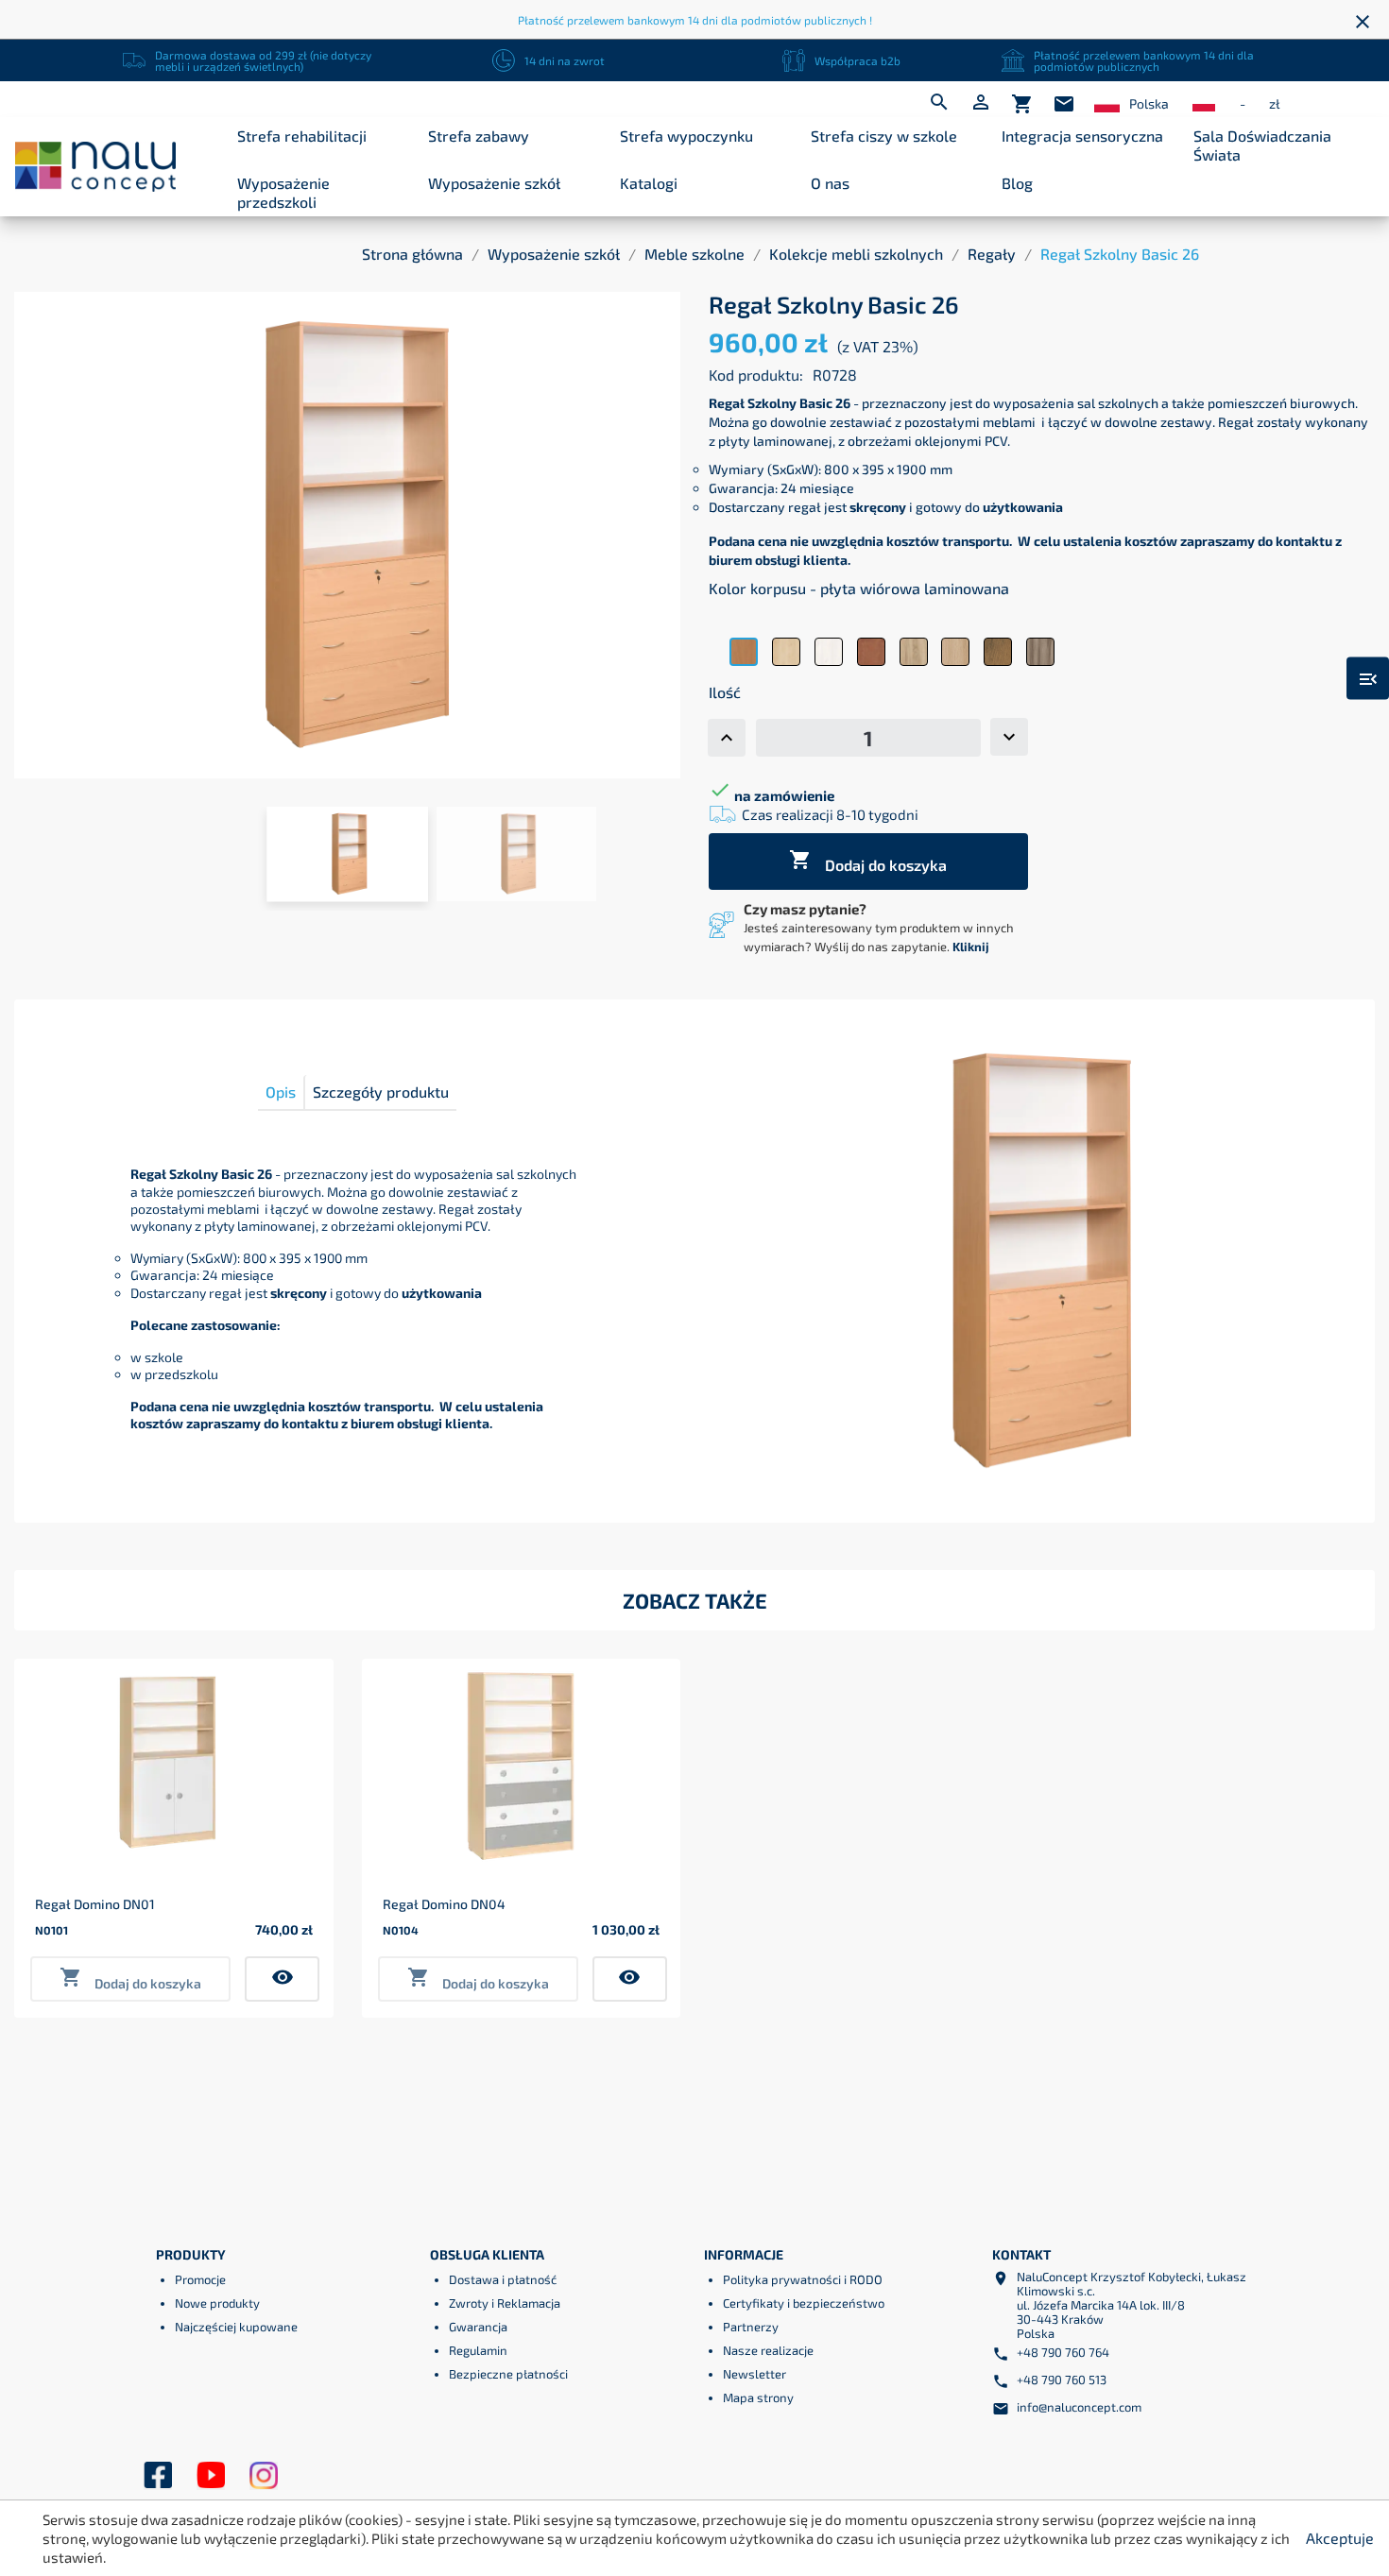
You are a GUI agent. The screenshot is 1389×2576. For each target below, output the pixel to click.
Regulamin (478, 2350)
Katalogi (649, 183)
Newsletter (755, 2374)
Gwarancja (478, 2327)
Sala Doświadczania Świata (1262, 145)
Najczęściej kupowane (236, 2327)
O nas (830, 183)
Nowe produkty (217, 2303)
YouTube (211, 2476)
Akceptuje (1340, 2538)
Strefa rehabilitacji (302, 136)
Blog (1017, 183)
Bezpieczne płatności (508, 2374)
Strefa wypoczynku (686, 136)
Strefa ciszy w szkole (884, 136)
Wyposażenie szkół (494, 183)
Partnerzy (751, 2327)
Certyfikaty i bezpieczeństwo (804, 2303)
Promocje (200, 2279)
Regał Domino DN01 (95, 1904)
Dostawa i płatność (503, 2279)
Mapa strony (758, 2397)
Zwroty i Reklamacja (505, 2303)
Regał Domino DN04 (444, 1904)
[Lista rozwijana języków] (1107, 104)
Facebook (158, 2476)
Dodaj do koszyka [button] (130, 1979)
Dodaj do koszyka (868, 861)
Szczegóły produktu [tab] (381, 1092)
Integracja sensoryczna (1082, 136)
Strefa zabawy (479, 136)
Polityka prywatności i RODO (803, 2279)
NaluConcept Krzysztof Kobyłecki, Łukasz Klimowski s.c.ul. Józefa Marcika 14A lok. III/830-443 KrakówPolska (1132, 2305)
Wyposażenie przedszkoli (283, 192)
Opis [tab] (281, 1092)
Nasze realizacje (768, 2350)
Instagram (264, 2476)
